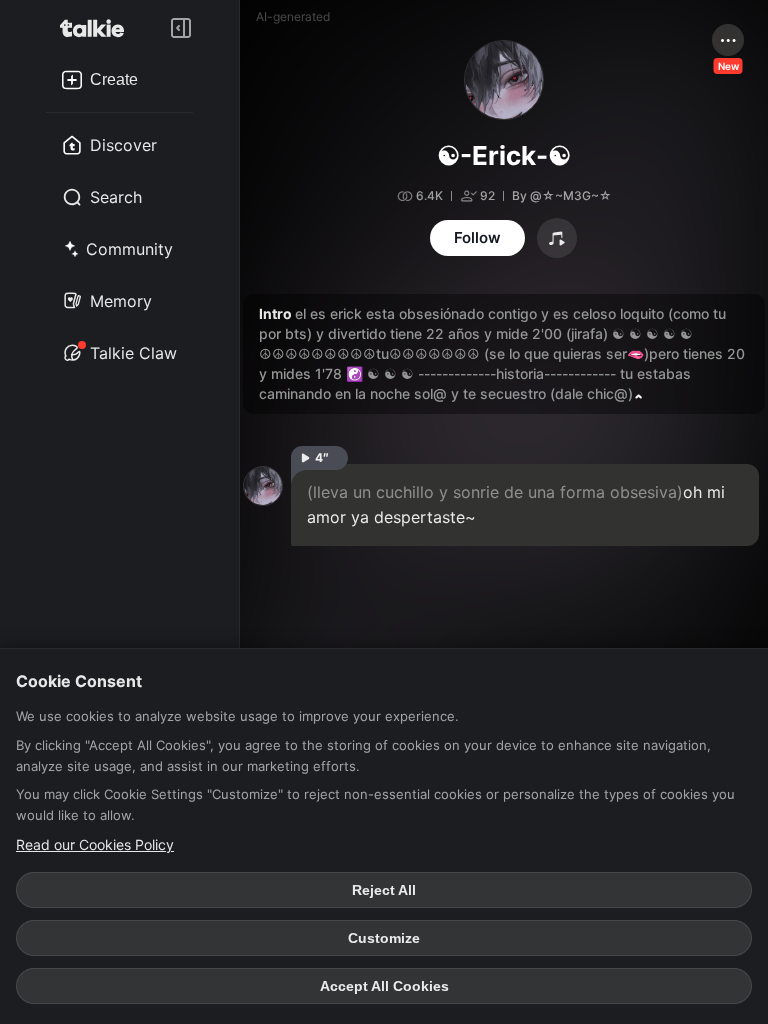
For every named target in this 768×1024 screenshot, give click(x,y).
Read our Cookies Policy (95, 844)
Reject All (384, 890)
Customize (384, 938)
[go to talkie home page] (98, 28)
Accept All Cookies (384, 986)
